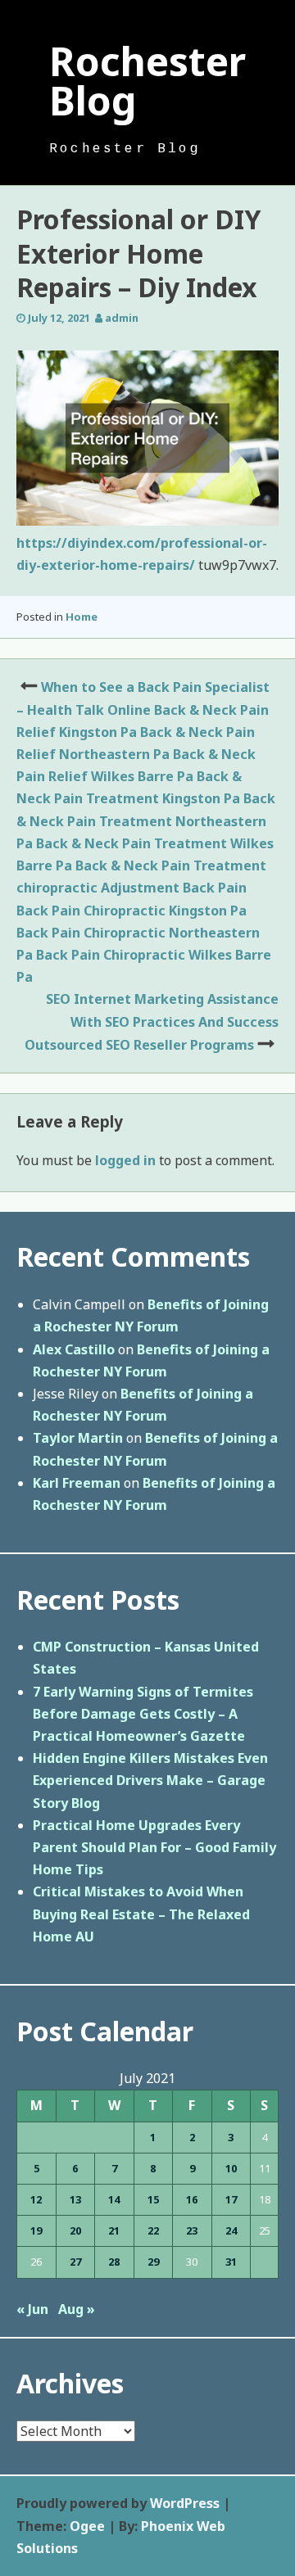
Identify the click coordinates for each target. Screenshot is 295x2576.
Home (82, 617)
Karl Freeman (77, 1483)
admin (122, 318)
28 (114, 2262)
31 (231, 2262)
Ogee (87, 2526)
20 (75, 2230)
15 (153, 2199)
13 (75, 2199)
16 (192, 2199)
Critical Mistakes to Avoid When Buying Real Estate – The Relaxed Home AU (141, 1914)
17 (231, 2199)
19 (36, 2230)
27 (75, 2262)
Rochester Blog (147, 81)
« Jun (32, 2309)
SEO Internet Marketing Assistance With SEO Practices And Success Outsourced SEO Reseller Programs (152, 1021)
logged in (125, 1160)
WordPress (185, 2503)
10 (231, 2168)
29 (153, 2262)
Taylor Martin (78, 1438)
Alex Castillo (74, 1349)
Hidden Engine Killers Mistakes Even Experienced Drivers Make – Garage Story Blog (150, 1780)
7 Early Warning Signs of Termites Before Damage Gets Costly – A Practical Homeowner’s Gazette (143, 1714)
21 (114, 2230)
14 (114, 2199)
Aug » (77, 2309)
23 (192, 2230)
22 (153, 2230)
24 (231, 2230)
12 (36, 2199)
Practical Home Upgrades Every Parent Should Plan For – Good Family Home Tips (154, 1847)
